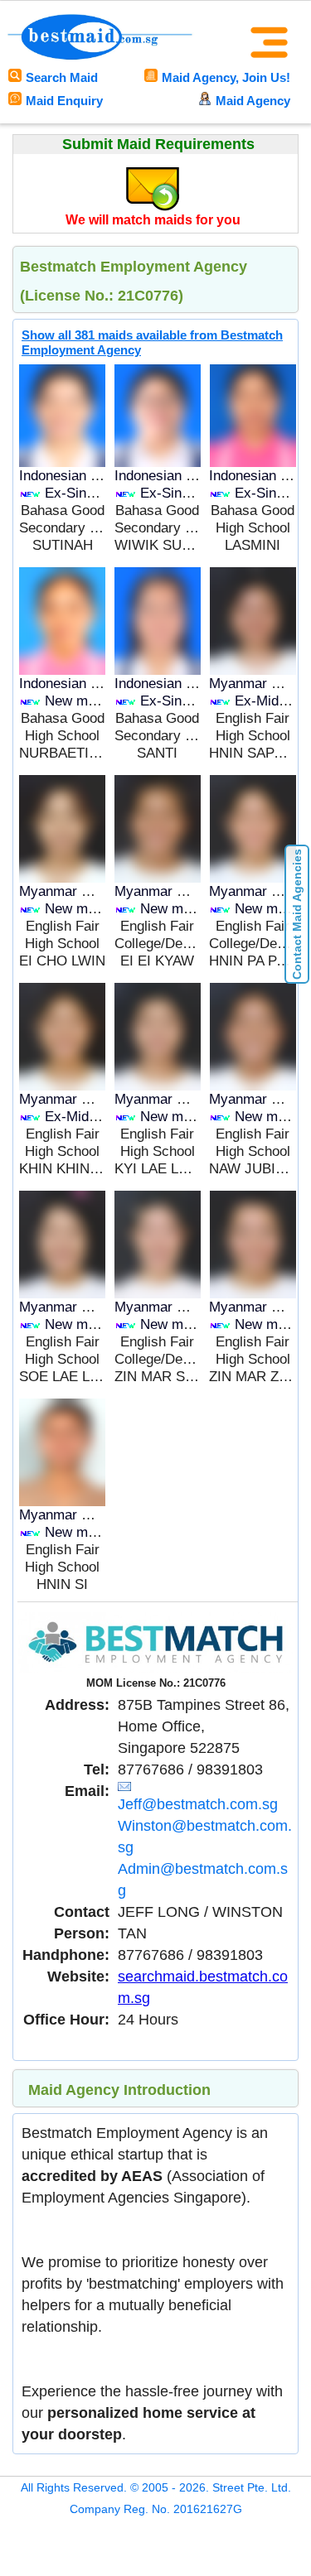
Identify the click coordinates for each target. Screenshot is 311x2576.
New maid (75, 701)
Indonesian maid (70, 476)
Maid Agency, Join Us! (226, 77)
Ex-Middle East (92, 1117)
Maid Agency (253, 101)
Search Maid (62, 77)
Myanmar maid (255, 684)
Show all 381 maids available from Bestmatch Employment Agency (152, 342)
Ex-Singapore (87, 493)
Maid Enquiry (64, 101)
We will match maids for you (153, 220)
